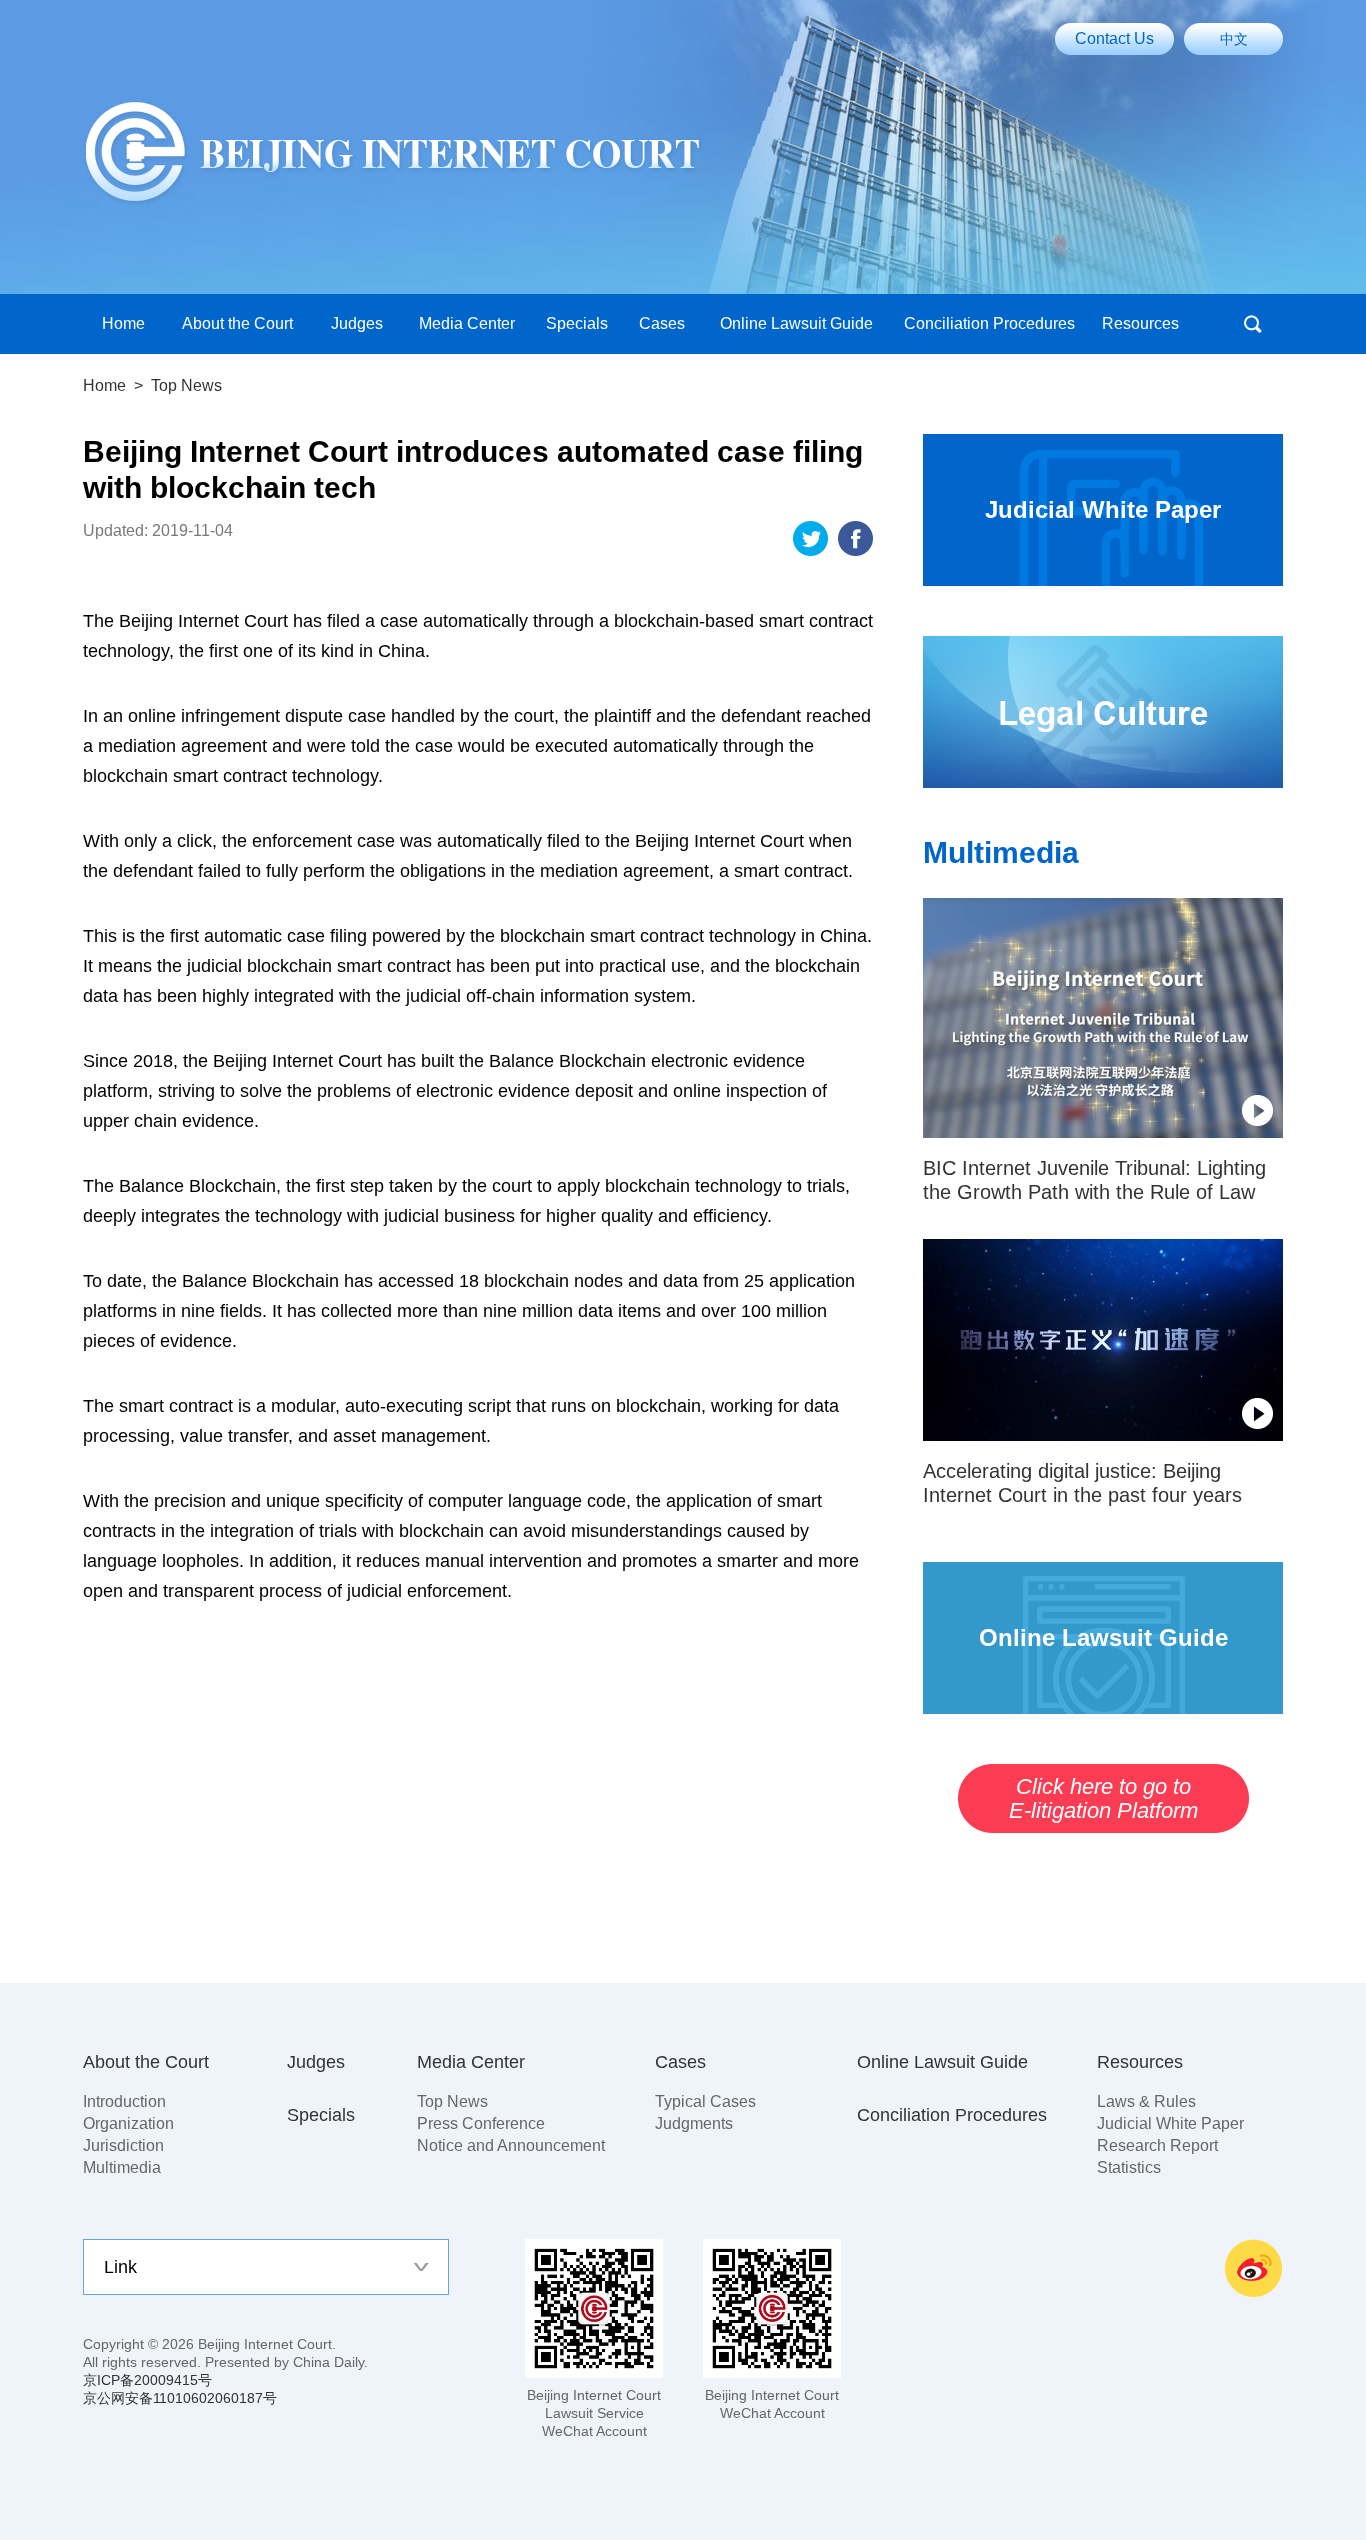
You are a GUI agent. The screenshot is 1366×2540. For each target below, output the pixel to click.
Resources (1140, 2062)
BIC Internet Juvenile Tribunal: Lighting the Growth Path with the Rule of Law (1094, 1180)
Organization (128, 2123)
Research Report (1157, 2145)
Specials (321, 2115)
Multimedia (1001, 852)
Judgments (694, 2123)
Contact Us (1114, 38)
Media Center (471, 2062)
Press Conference (481, 2123)
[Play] (1103, 1018)
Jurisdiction (123, 2145)
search (1253, 324)
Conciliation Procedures (952, 2115)
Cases (680, 2062)
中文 (1234, 39)
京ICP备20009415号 (147, 2380)
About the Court (146, 2062)
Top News (452, 2101)
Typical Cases (705, 2101)
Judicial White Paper (1170, 2123)
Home (104, 385)
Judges (316, 2062)
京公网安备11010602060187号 (180, 2398)
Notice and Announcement (511, 2145)
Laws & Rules (1146, 2101)
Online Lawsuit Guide (942, 2062)
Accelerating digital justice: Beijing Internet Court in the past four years (1082, 1483)
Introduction (124, 2101)
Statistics (1129, 2167)
